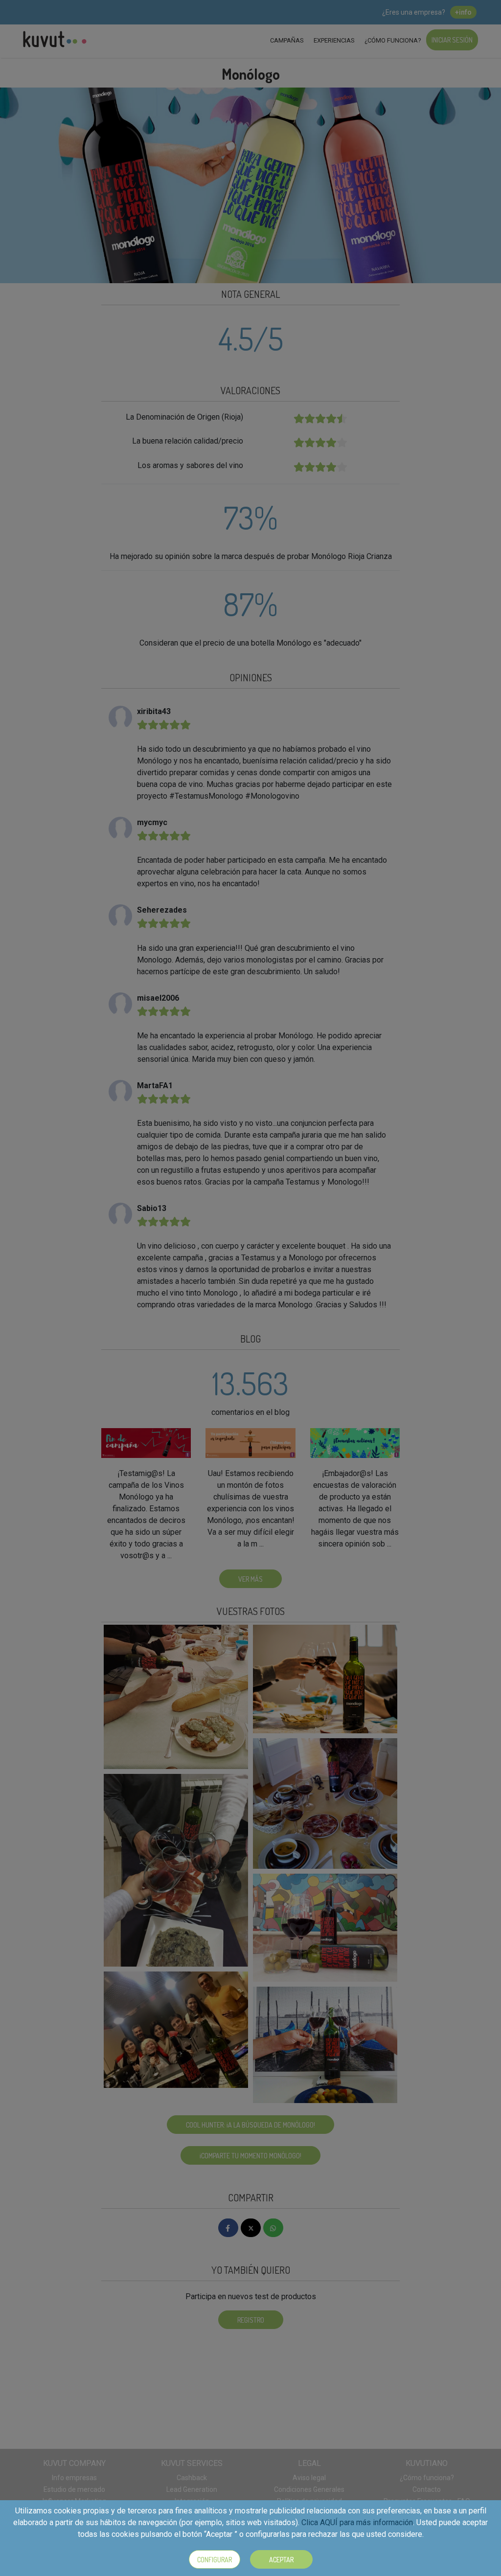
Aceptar (281, 2560)
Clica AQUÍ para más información (357, 2522)
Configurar (215, 2560)
